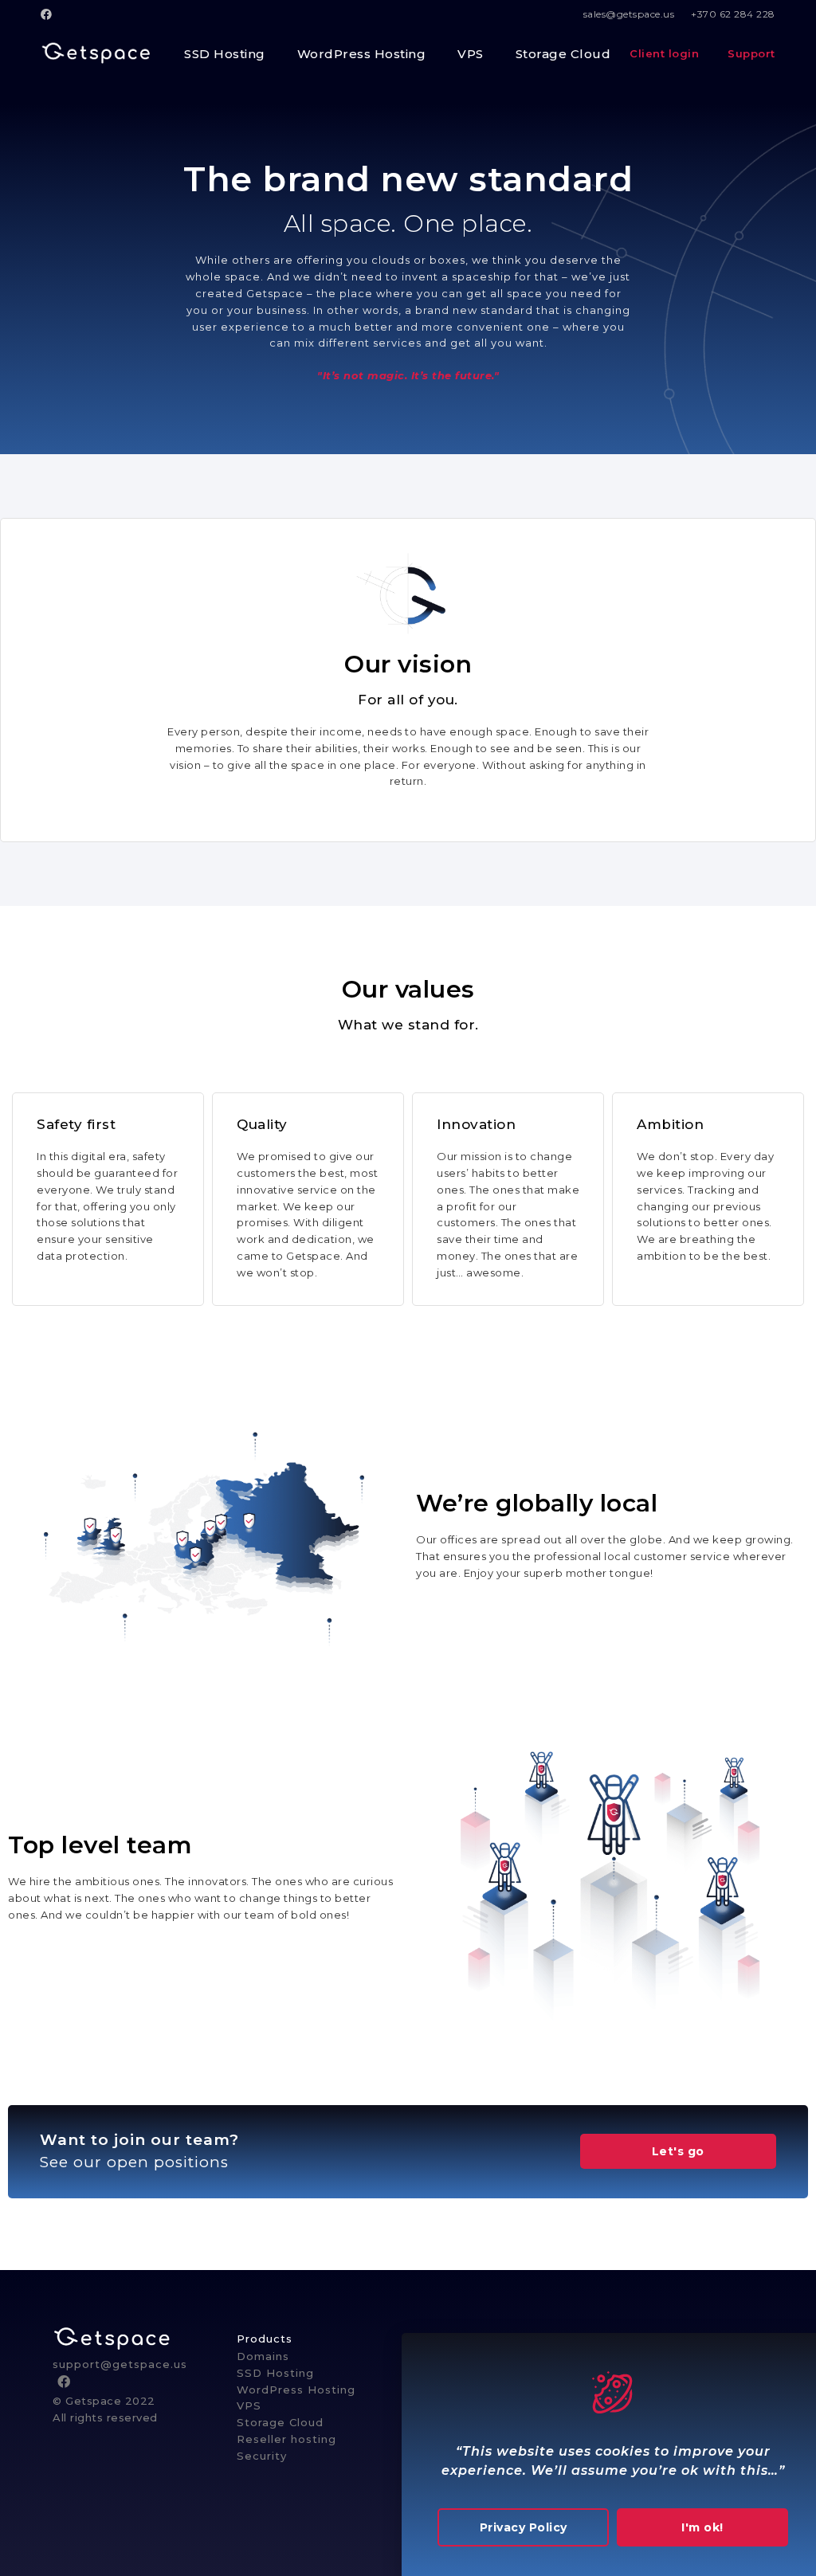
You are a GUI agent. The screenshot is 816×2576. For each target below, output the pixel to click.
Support (750, 53)
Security (262, 2456)
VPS (249, 2405)
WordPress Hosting (296, 2390)
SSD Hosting (275, 2373)
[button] (678, 2151)
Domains (263, 2356)
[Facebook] (49, 14)
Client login (666, 53)
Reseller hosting (286, 2439)
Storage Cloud (280, 2422)
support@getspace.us (120, 2364)
